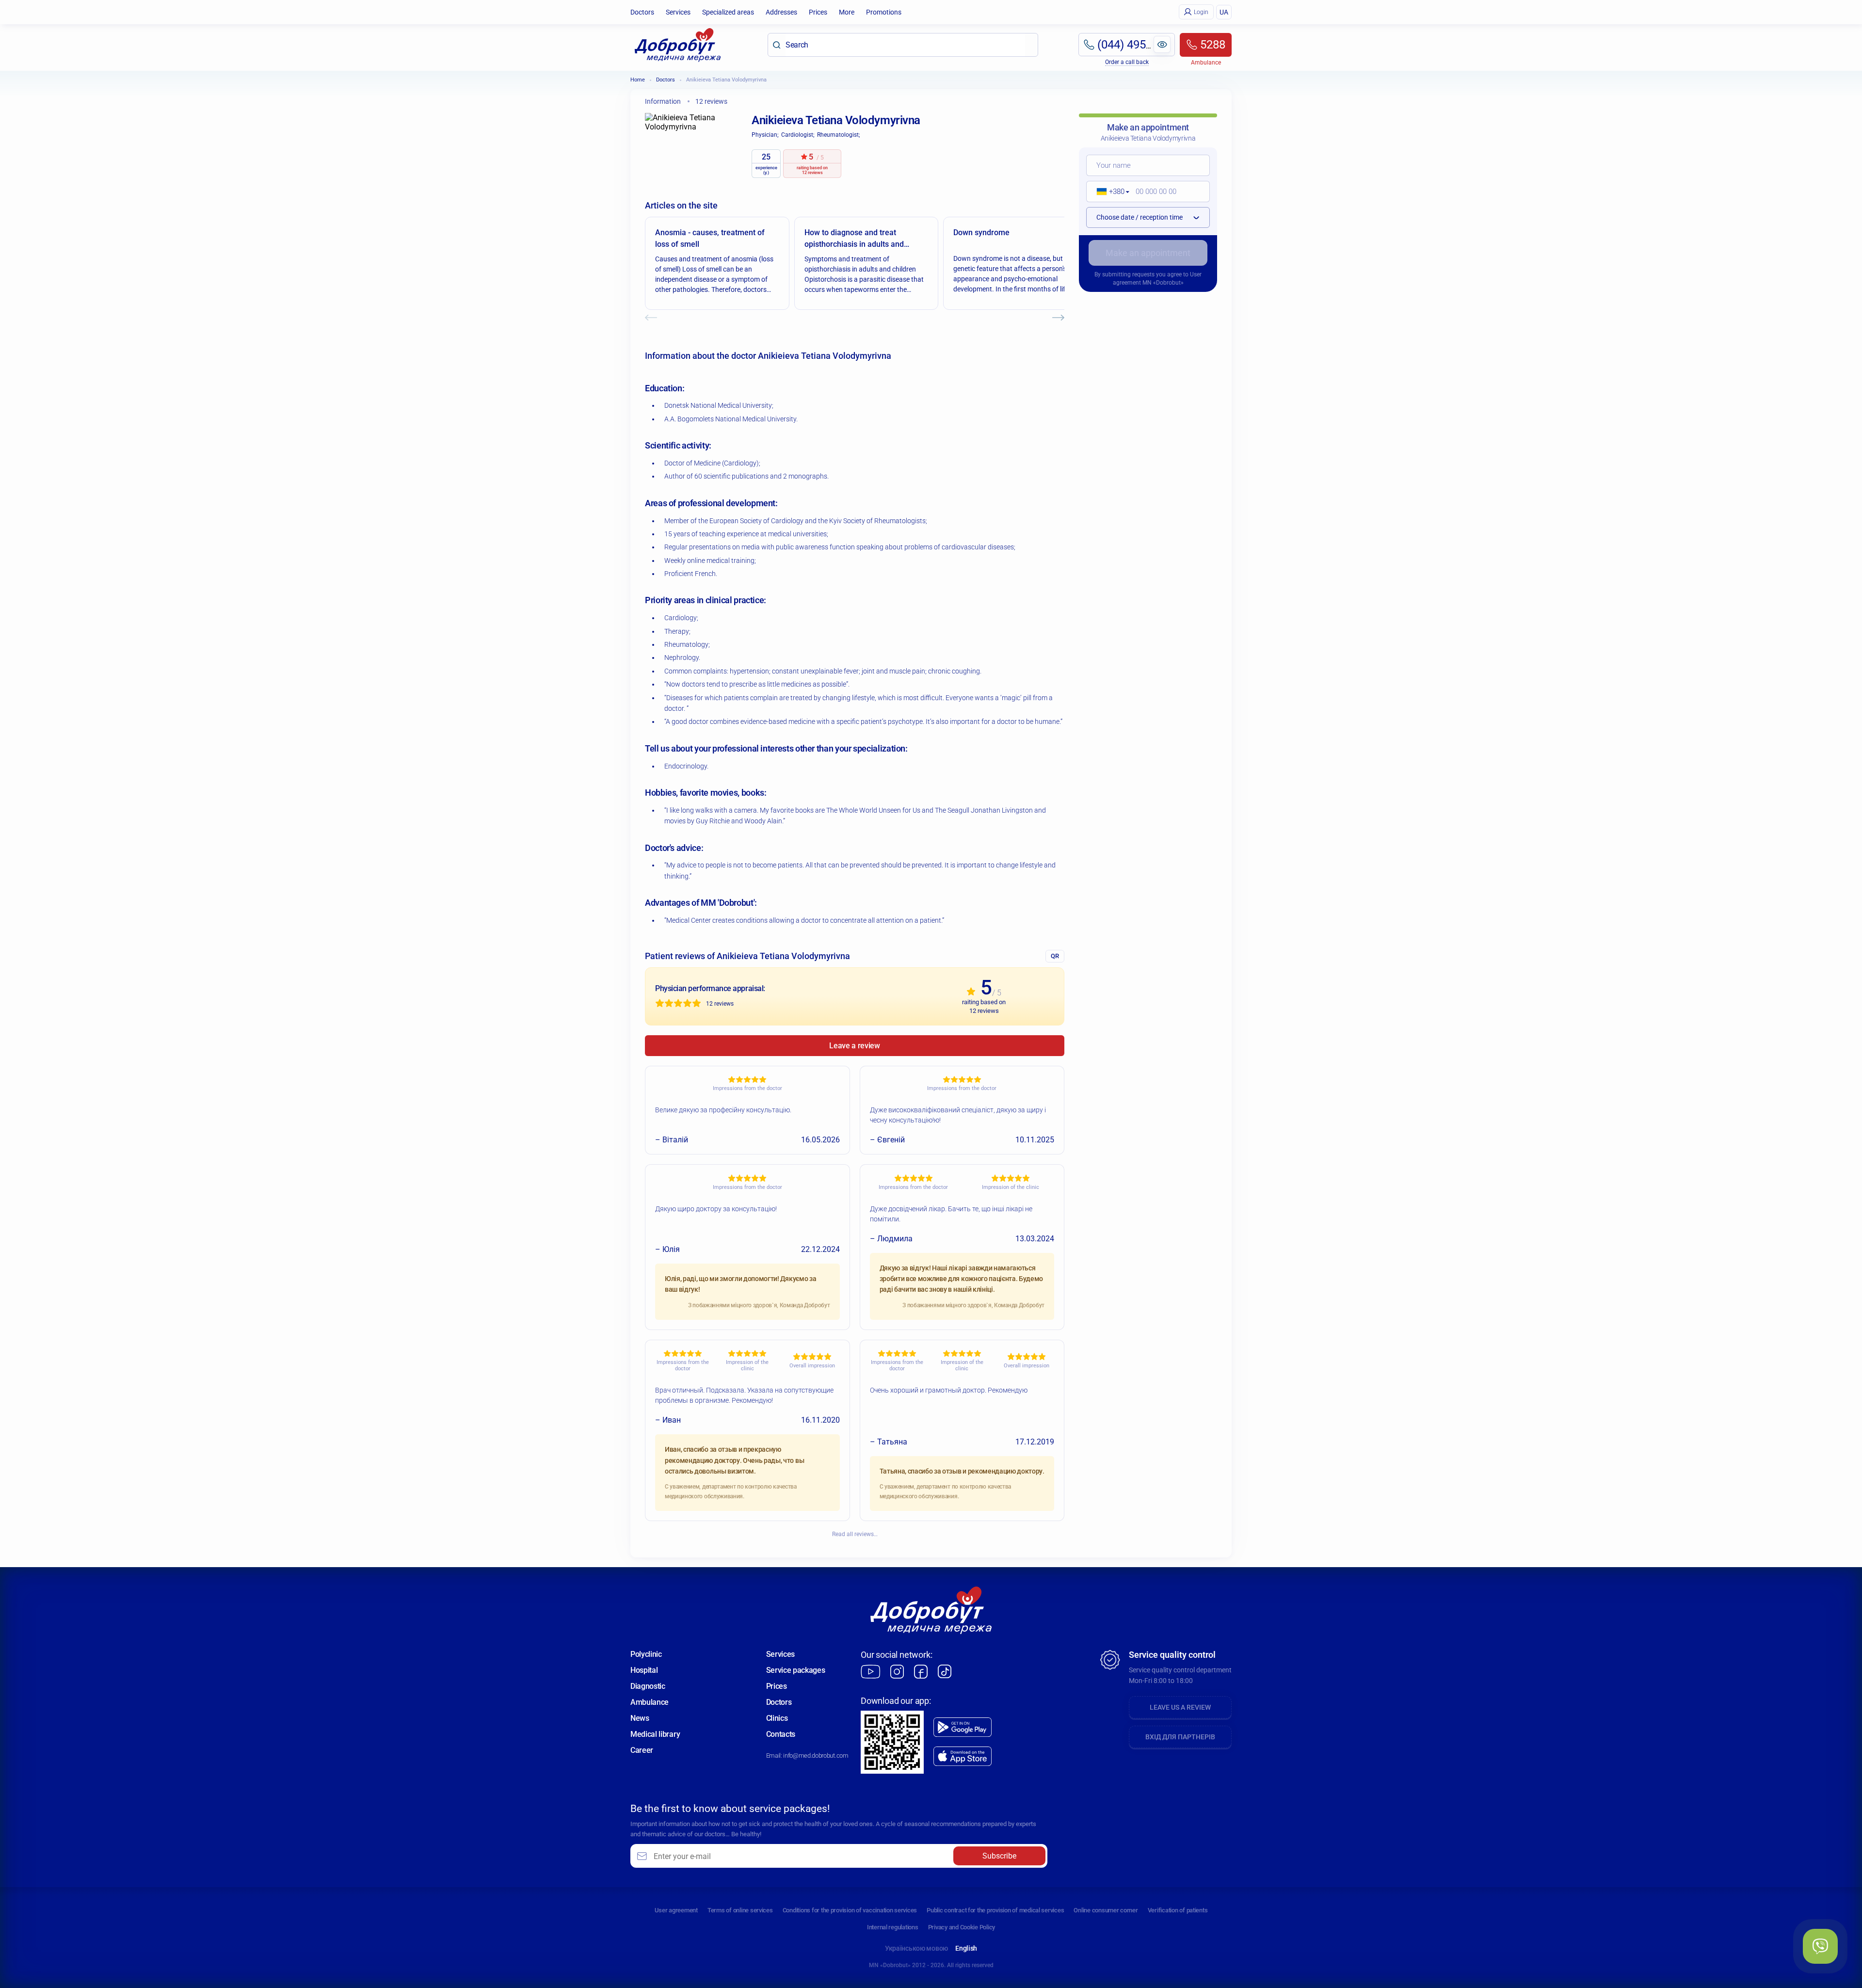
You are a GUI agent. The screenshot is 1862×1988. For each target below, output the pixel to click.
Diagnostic (648, 1686)
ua (1224, 12)
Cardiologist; (798, 135)
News (640, 1718)
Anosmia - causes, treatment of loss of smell (710, 238)
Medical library (655, 1734)
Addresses (781, 12)
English (966, 1948)
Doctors (642, 12)
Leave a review (855, 1046)
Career (642, 1750)
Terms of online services (740, 1910)
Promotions (884, 12)
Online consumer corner (1106, 1910)
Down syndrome (981, 232)
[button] (1110, 192)
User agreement (676, 1910)
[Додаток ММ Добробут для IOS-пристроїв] (963, 1756)
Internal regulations (893, 1927)
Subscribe (999, 1856)
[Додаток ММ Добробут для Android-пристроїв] (963, 1727)
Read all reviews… (855, 1534)
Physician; (765, 135)
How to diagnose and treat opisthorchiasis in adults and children (854, 239)
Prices (818, 12)
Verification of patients (1178, 1910)
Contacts (781, 1734)
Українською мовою (916, 1948)
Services (678, 12)
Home (638, 80)
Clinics (777, 1718)
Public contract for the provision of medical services (995, 1910)
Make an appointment (1148, 253)
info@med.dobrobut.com (816, 1756)
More (847, 12)
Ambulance (650, 1702)
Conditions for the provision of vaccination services (850, 1910)
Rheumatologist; (839, 135)
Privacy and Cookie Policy (962, 1927)
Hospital (644, 1670)
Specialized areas (728, 12)
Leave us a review (1180, 1707)
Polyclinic (646, 1654)
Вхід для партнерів (1180, 1737)
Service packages (796, 1670)
